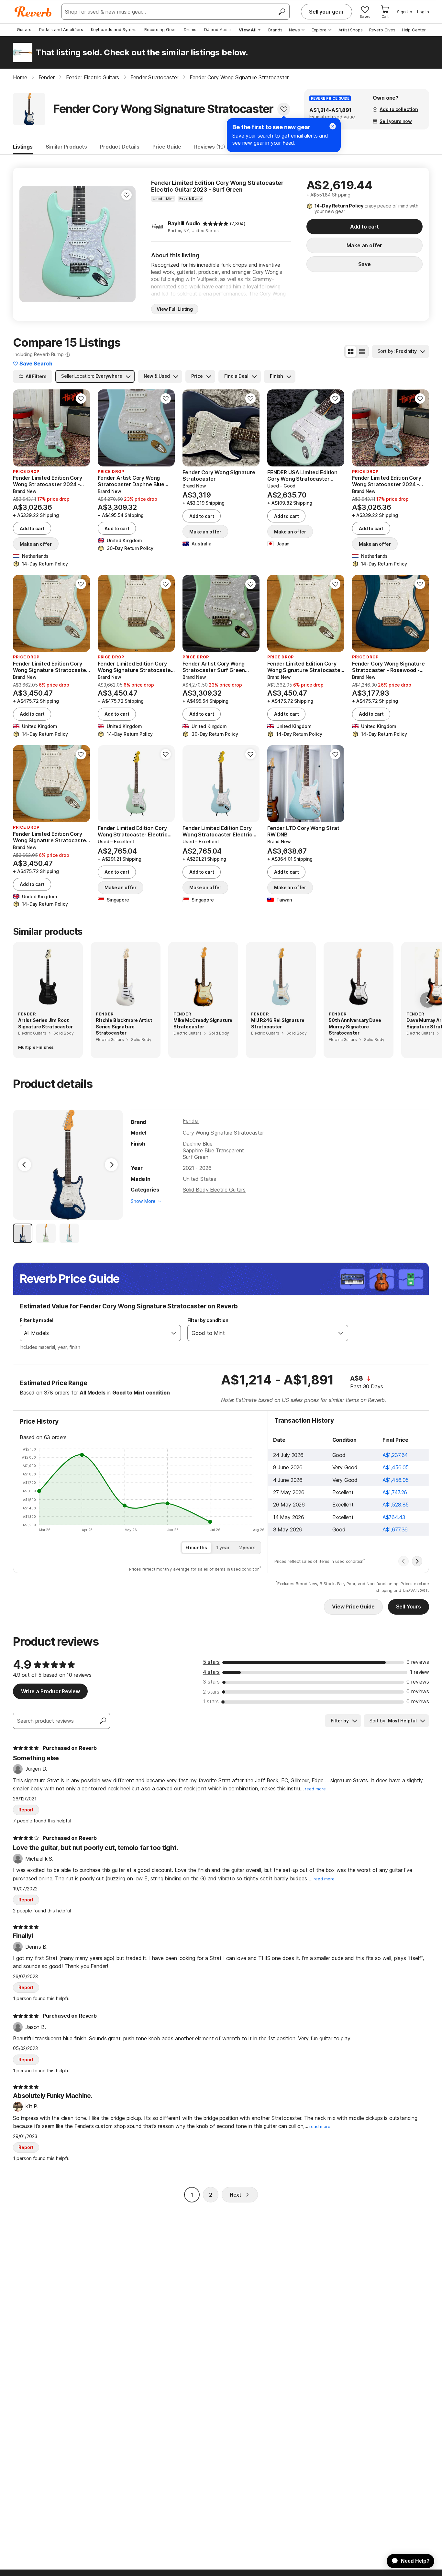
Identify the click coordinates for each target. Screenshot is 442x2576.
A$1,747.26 (395, 1492)
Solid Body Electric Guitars (214, 1190)
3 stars (211, 1682)
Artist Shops (351, 30)
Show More (143, 1201)
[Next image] (127, 244)
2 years (247, 1547)
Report (26, 1810)
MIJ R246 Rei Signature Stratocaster (278, 1023)
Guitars (24, 29)
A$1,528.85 (396, 1505)
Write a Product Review (50, 1691)
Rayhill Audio (184, 223)
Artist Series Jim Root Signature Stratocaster (45, 1023)
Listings (23, 147)
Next (236, 2195)
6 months (197, 1547)
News (294, 30)
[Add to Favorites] (284, 109)
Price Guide (167, 147)
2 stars (211, 1692)
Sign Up (405, 12)
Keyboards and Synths (114, 29)
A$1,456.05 (396, 1467)
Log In (423, 12)
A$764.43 (394, 1517)
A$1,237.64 (395, 1455)
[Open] (174, 1333)
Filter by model (37, 1320)
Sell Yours (409, 1607)
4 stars (211, 1672)
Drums (190, 29)
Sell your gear (326, 12)
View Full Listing (175, 309)
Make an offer (364, 245)
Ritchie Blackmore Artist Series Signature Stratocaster (124, 1026)
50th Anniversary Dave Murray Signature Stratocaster (355, 1026)
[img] (215, 224)
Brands (275, 30)
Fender (191, 1121)
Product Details (120, 147)
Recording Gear (160, 29)
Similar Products (66, 147)
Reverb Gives (382, 30)
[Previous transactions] (403, 1561)
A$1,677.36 (395, 1529)
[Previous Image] (25, 1165)
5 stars (211, 1662)
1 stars (211, 1701)
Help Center (414, 30)
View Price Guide (353, 1607)
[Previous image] (28, 244)
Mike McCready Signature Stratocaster (203, 1023)
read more (315, 1789)
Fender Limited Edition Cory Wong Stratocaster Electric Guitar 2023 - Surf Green (217, 186)
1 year (223, 1547)
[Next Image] (111, 1165)
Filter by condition (208, 1320)
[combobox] (94, 1333)
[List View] (362, 352)
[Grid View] (351, 352)
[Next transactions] (417, 1561)
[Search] (282, 12)
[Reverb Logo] (33, 12)
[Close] (333, 126)
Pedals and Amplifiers (61, 29)
